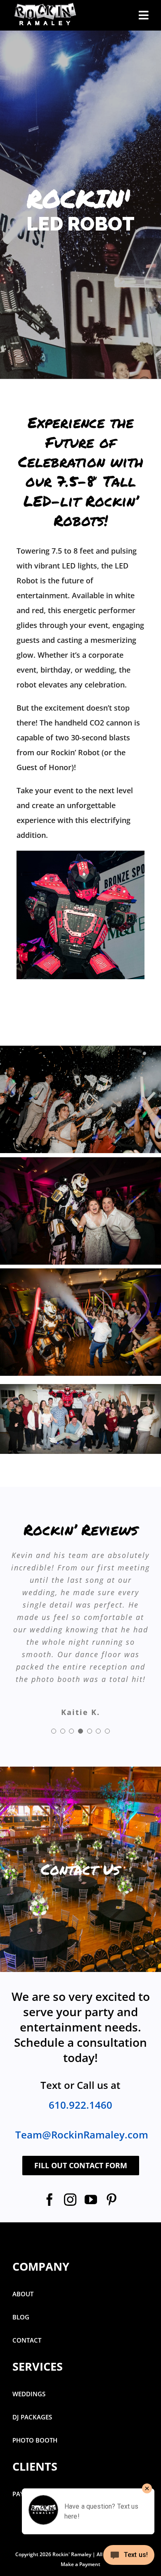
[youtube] (91, 2150)
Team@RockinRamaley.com (82, 2085)
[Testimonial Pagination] (54, 1682)
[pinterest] (111, 2150)
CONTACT (27, 2291)
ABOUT (23, 2244)
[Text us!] (129, 2558)
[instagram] (70, 2150)
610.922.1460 (80, 2055)
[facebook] (50, 2150)
